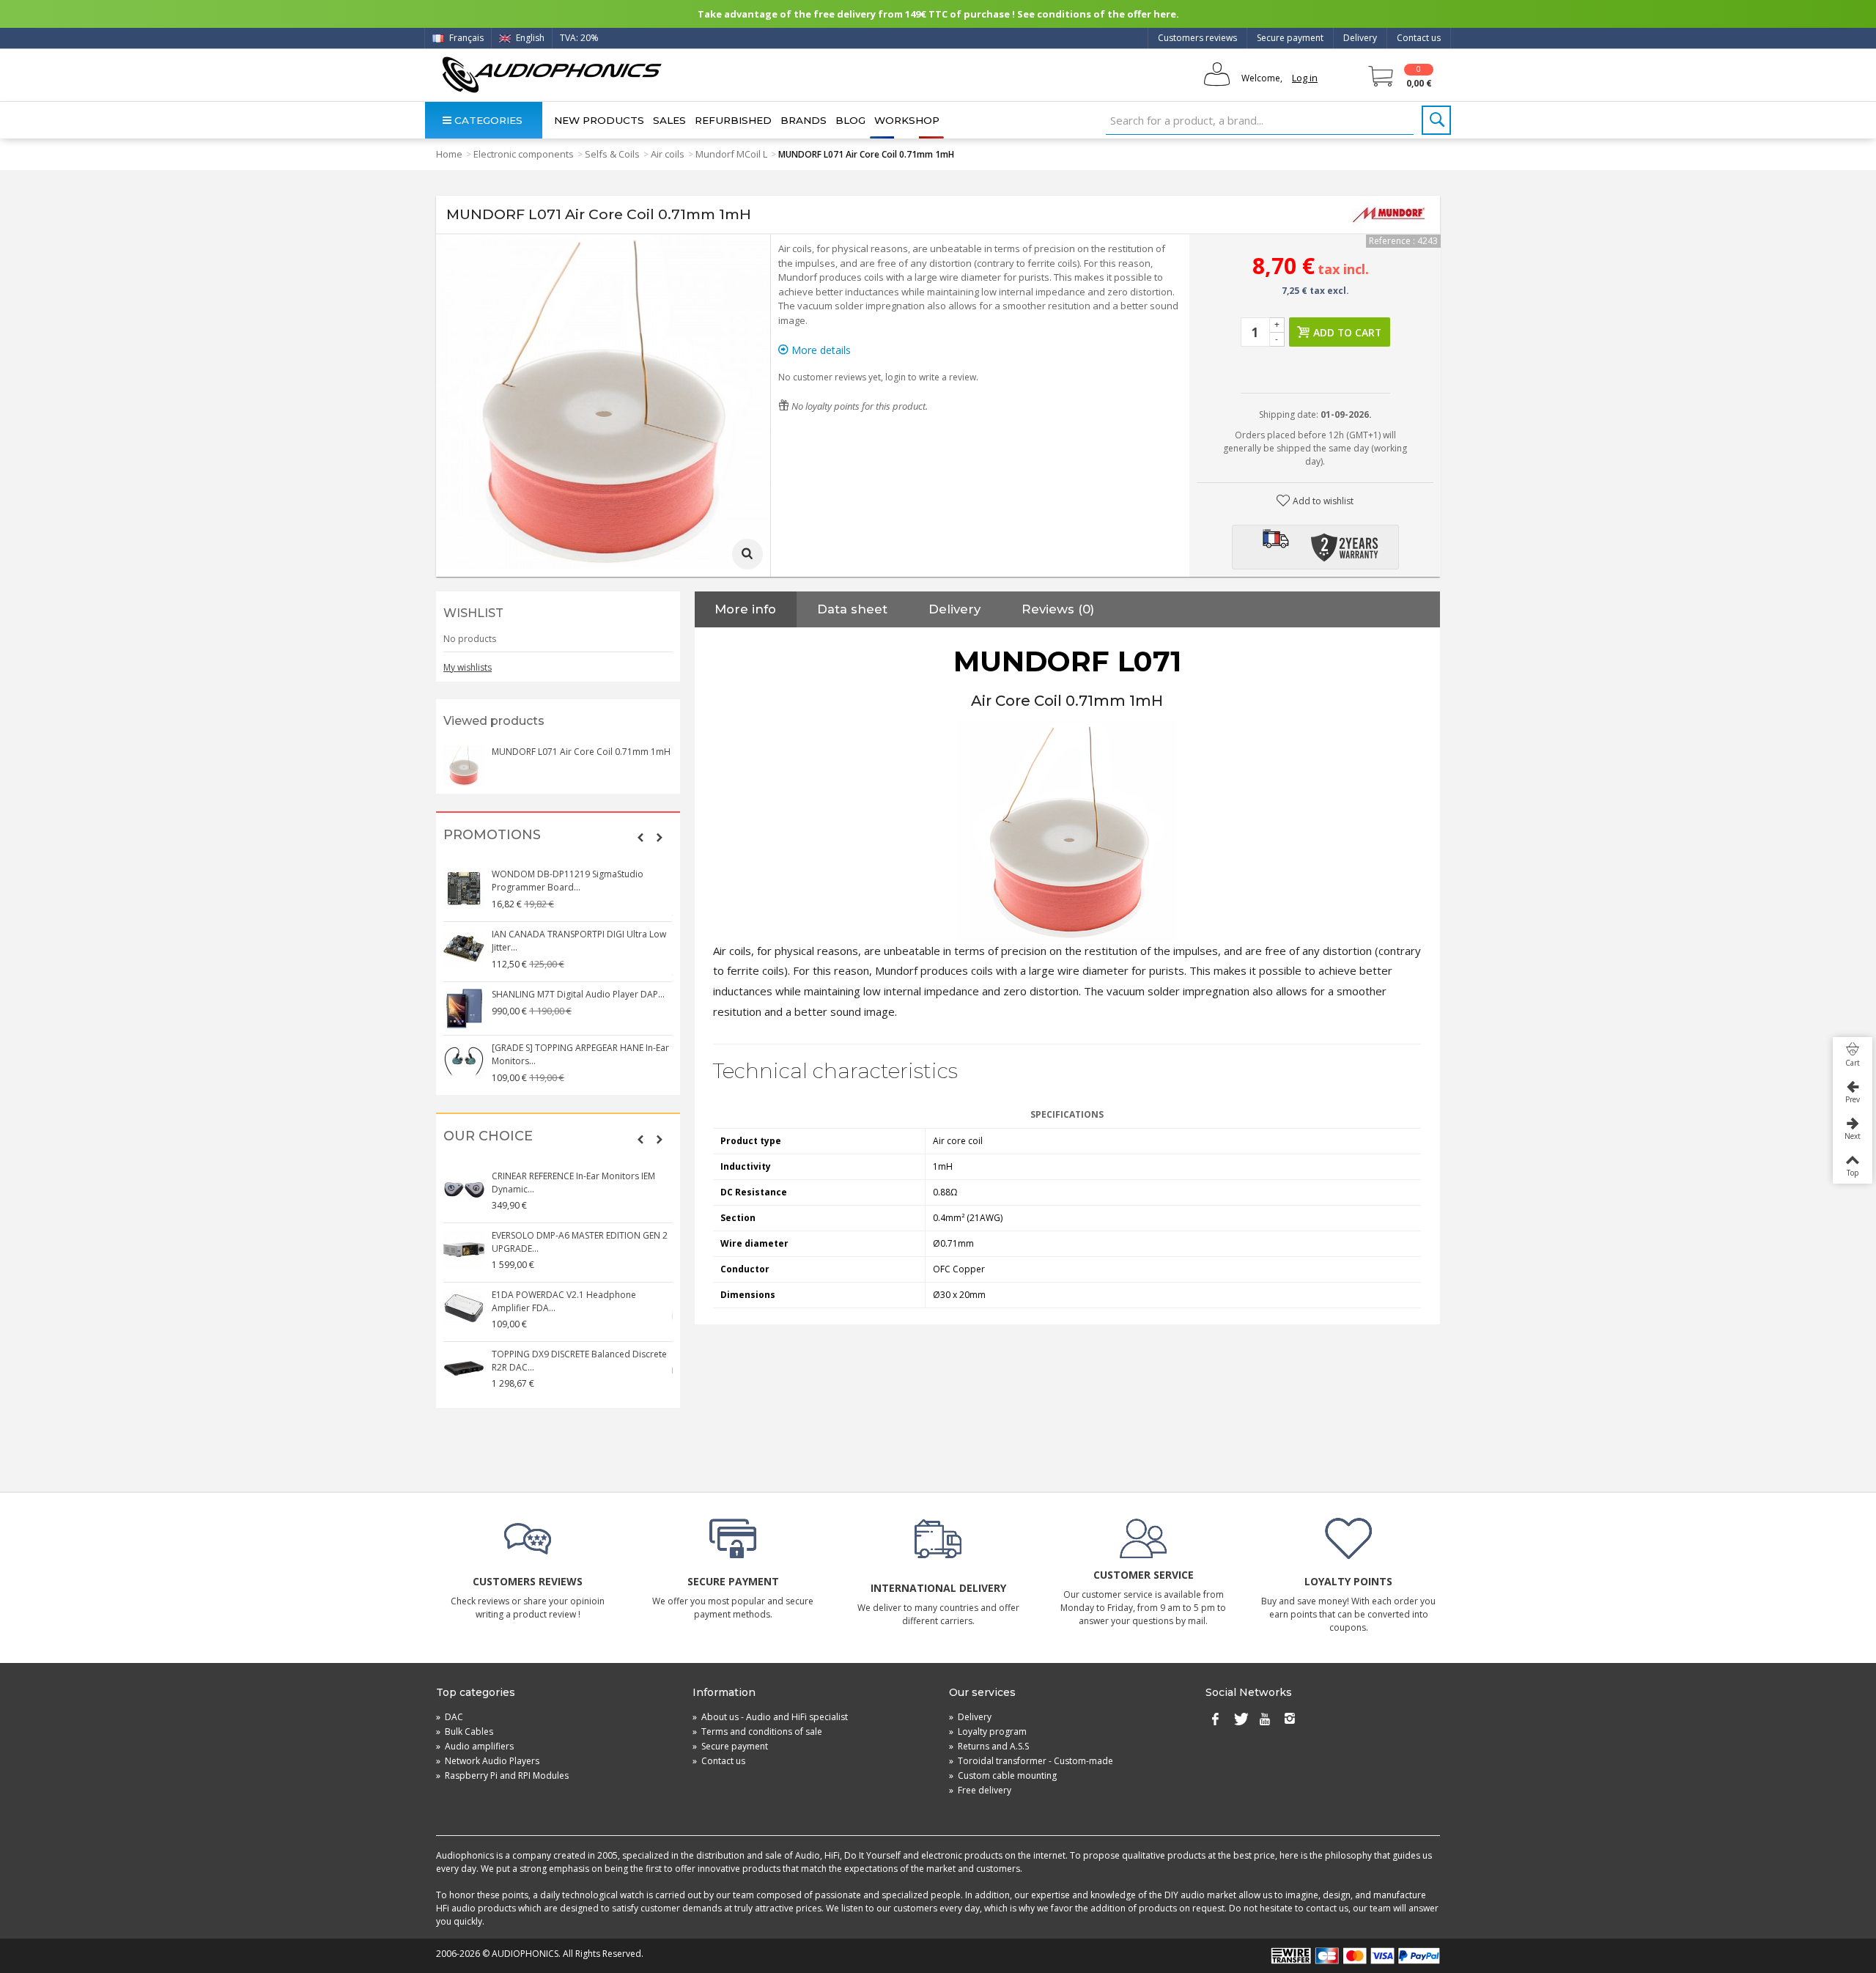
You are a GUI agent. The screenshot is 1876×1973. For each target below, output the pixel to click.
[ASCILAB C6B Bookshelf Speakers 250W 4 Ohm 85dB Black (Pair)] (465, 1190)
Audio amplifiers (475, 1746)
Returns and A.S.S (989, 1746)
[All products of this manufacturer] (1389, 215)
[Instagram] (1290, 1720)
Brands (804, 120)
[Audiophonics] (551, 74)
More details (820, 350)
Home (449, 154)
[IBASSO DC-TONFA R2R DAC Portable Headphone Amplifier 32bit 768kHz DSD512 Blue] (465, 1250)
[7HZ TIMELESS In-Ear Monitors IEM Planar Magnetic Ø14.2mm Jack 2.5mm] (465, 888)
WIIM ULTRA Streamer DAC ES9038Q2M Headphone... (573, 1301)
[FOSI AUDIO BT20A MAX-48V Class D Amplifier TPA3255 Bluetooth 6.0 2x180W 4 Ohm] (465, 1368)
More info (745, 609)
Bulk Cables (465, 1732)
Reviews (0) (1058, 609)
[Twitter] (1240, 1720)
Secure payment (1290, 38)
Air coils (668, 154)
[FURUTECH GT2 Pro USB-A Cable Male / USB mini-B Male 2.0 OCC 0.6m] (465, 942)
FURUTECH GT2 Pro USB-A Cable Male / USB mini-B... (573, 934)
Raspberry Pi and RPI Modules (502, 1775)
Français (465, 38)
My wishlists (468, 667)
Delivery (1360, 38)
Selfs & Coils (612, 154)
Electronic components (524, 154)
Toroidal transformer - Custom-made (1031, 1761)
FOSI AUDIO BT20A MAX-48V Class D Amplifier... (568, 1361)
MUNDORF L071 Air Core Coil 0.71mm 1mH (581, 752)
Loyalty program (988, 1732)
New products (599, 120)
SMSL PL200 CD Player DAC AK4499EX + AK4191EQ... (573, 994)
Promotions (492, 835)
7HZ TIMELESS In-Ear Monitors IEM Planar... (579, 874)
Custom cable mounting (1003, 1775)
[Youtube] (1265, 1720)
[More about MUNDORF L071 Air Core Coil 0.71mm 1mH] (464, 766)
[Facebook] (1215, 1720)
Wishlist (473, 613)
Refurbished (733, 120)
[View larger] (747, 554)
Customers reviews (1197, 38)
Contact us (1419, 38)
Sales (669, 120)
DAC (450, 1717)
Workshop (907, 120)
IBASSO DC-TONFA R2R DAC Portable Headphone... (569, 1242)
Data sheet (852, 609)
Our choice (488, 1136)
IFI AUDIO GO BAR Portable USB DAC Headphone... (569, 1054)
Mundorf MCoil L (731, 154)
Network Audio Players (488, 1761)
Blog (850, 120)
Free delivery (980, 1790)
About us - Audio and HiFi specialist (770, 1717)
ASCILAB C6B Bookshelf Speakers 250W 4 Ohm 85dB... (578, 1183)
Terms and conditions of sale (757, 1732)
